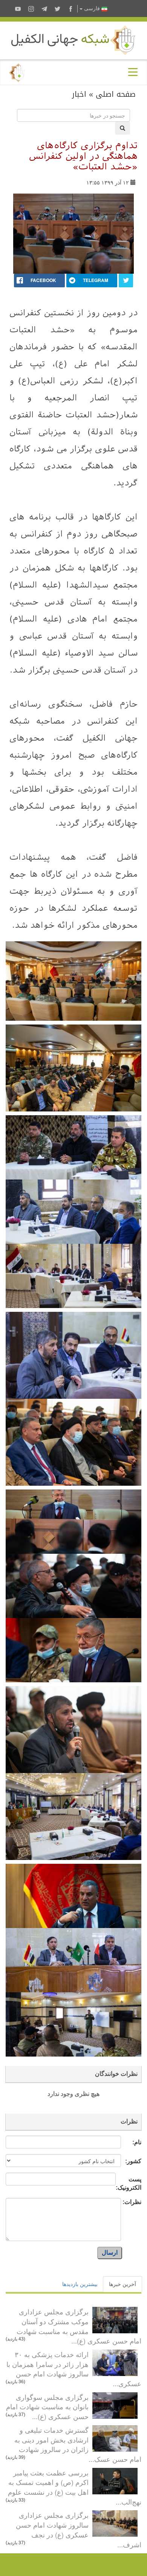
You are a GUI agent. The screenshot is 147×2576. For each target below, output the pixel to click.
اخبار (79, 94)
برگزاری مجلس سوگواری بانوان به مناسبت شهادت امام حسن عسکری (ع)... (47, 2406)
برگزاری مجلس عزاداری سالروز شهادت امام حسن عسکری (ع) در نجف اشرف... (79, 2529)
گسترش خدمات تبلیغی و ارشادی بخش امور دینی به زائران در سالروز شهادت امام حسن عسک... (78, 2444)
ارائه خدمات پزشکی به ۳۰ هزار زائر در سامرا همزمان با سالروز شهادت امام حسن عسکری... (74, 2369)
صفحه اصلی (116, 94)
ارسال (110, 2253)
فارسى (92, 9)
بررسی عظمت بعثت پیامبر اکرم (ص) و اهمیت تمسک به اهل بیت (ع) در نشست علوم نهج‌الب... (75, 2487)
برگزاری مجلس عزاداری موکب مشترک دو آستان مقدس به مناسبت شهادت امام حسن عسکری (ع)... (79, 2326)
